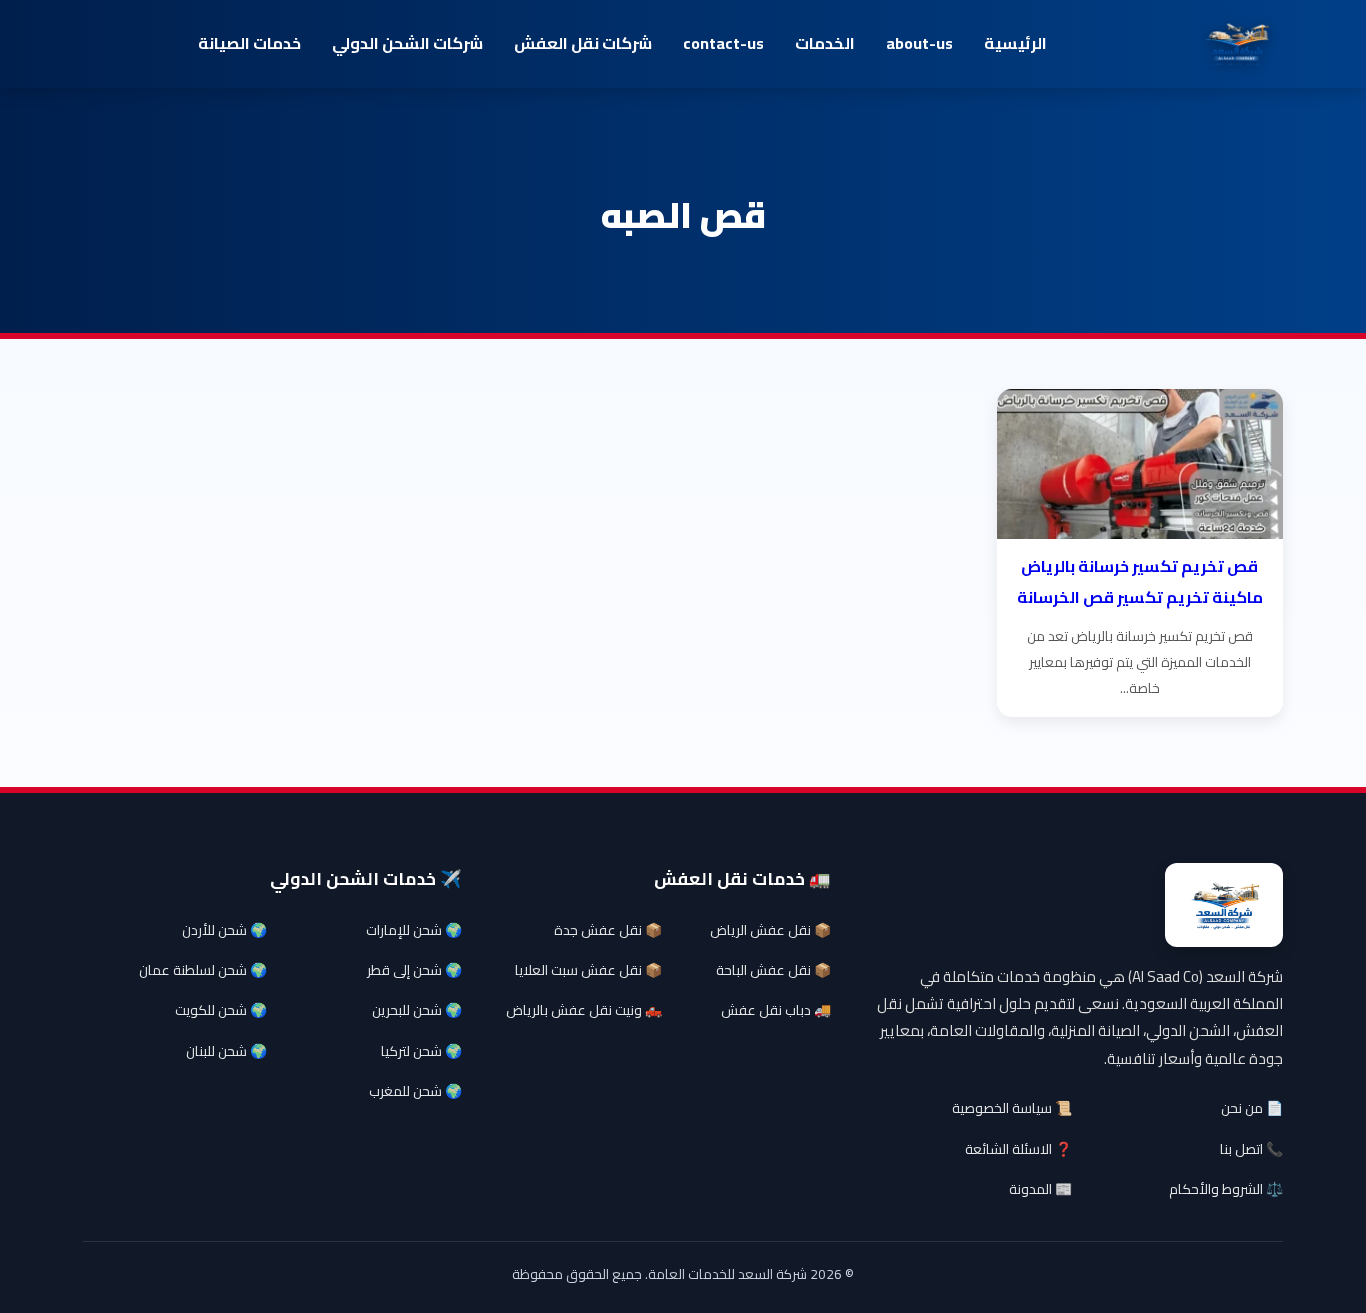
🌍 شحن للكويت (221, 1010)
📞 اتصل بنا (1251, 1149)
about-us (919, 43)
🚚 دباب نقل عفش (776, 1010)
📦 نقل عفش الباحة (773, 970)
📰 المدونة (1040, 1189)
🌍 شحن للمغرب (415, 1091)
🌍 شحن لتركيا (421, 1051)
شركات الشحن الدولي (407, 43)
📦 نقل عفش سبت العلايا (588, 970)
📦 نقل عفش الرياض (770, 930)
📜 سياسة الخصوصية (1012, 1108)
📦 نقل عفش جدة (608, 930)
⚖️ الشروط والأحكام (1226, 1189)
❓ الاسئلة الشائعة (1018, 1149)
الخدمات (825, 43)
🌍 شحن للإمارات (414, 930)
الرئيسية (1015, 43)
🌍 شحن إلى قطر (414, 970)
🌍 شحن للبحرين (417, 1010)
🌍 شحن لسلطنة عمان (203, 970)
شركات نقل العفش (583, 43)
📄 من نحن (1252, 1108)
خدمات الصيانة (249, 43)
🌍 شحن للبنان (226, 1051)
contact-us (723, 43)
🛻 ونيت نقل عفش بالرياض (584, 1010)
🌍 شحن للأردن (224, 930)
